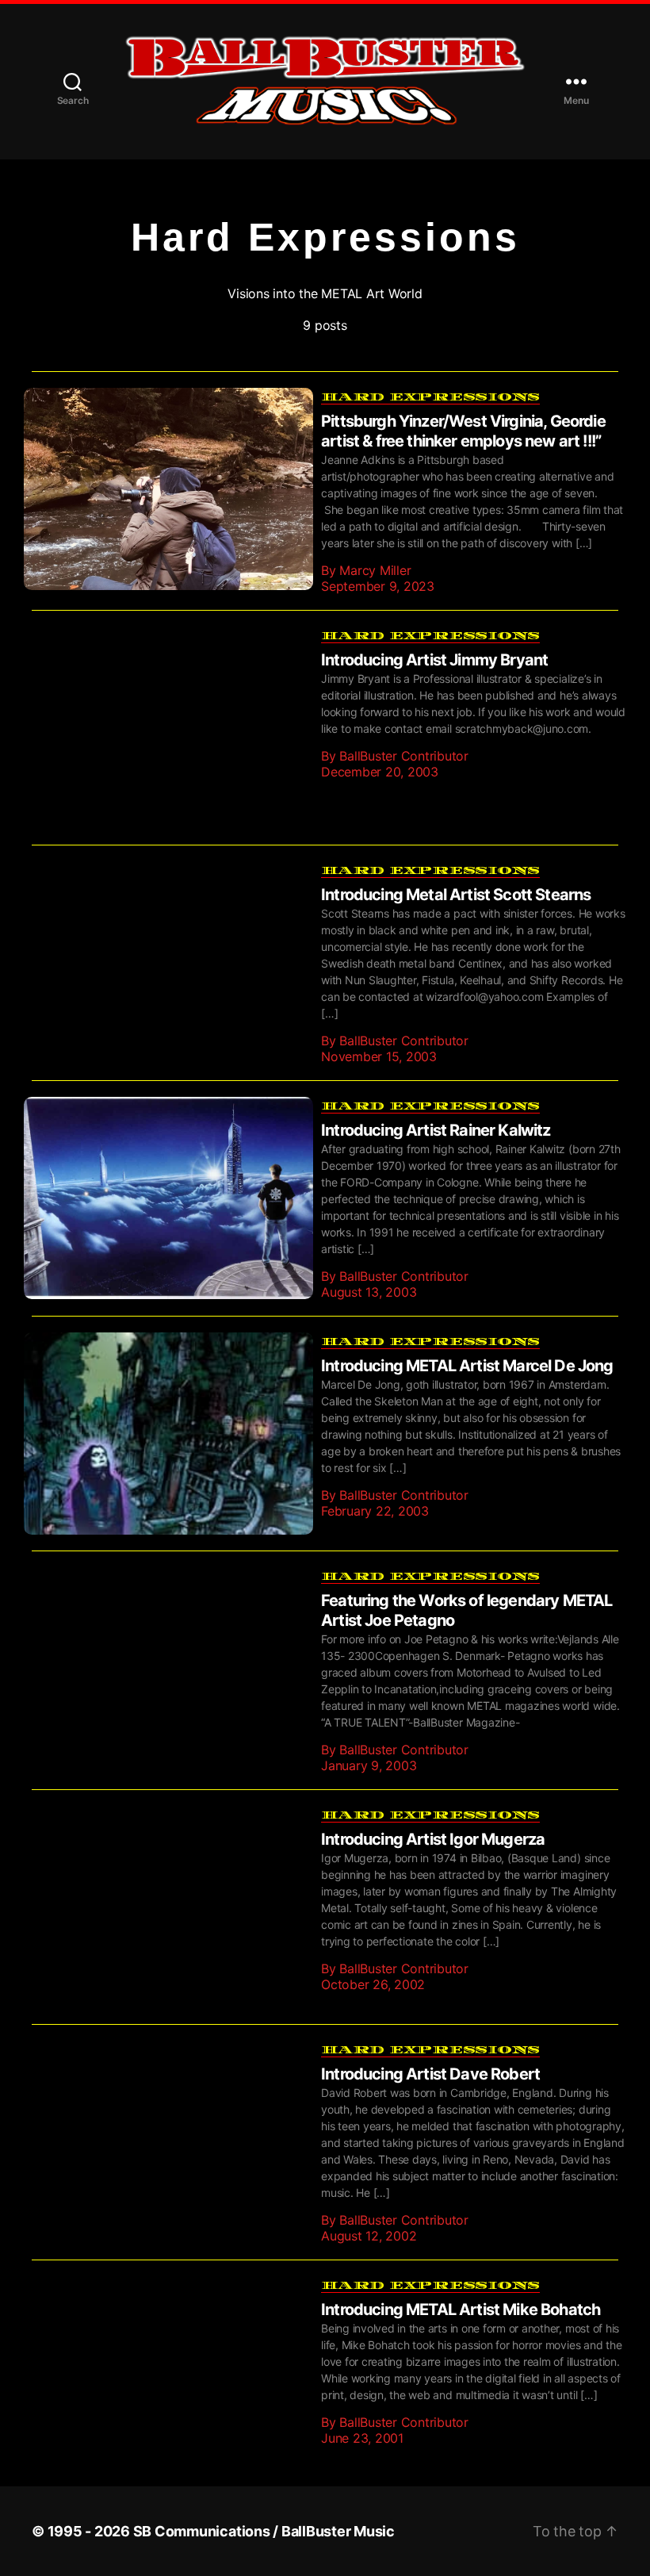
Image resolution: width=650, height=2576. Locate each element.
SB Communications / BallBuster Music (264, 2507)
